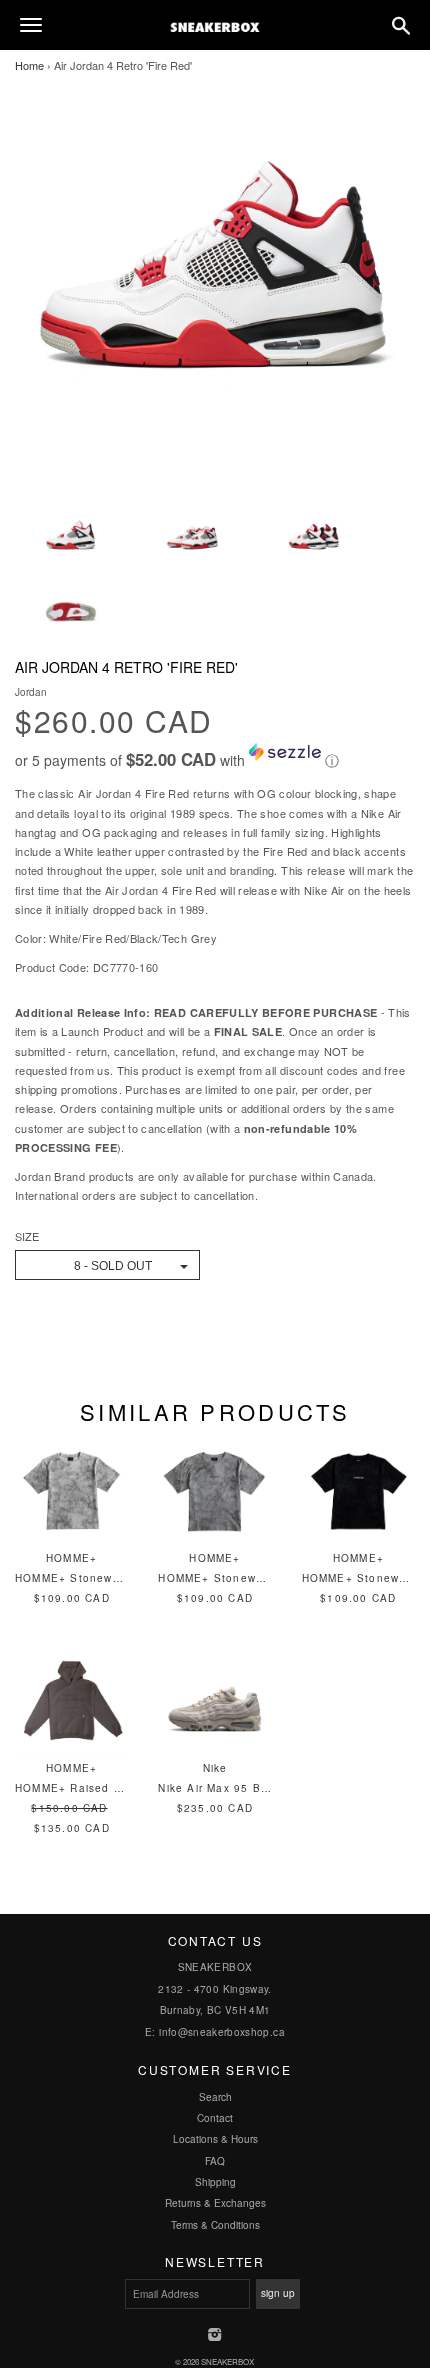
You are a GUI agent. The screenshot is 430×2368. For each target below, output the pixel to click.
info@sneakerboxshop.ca (222, 2032)
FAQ (215, 2161)
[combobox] (107, 1265)
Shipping (215, 2182)
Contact (215, 2118)
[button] (215, 757)
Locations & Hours (215, 2139)
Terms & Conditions (215, 2225)
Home (29, 65)
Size (27, 1236)
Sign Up (278, 2293)
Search (215, 2097)
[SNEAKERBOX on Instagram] (215, 2336)
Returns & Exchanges (215, 2203)
